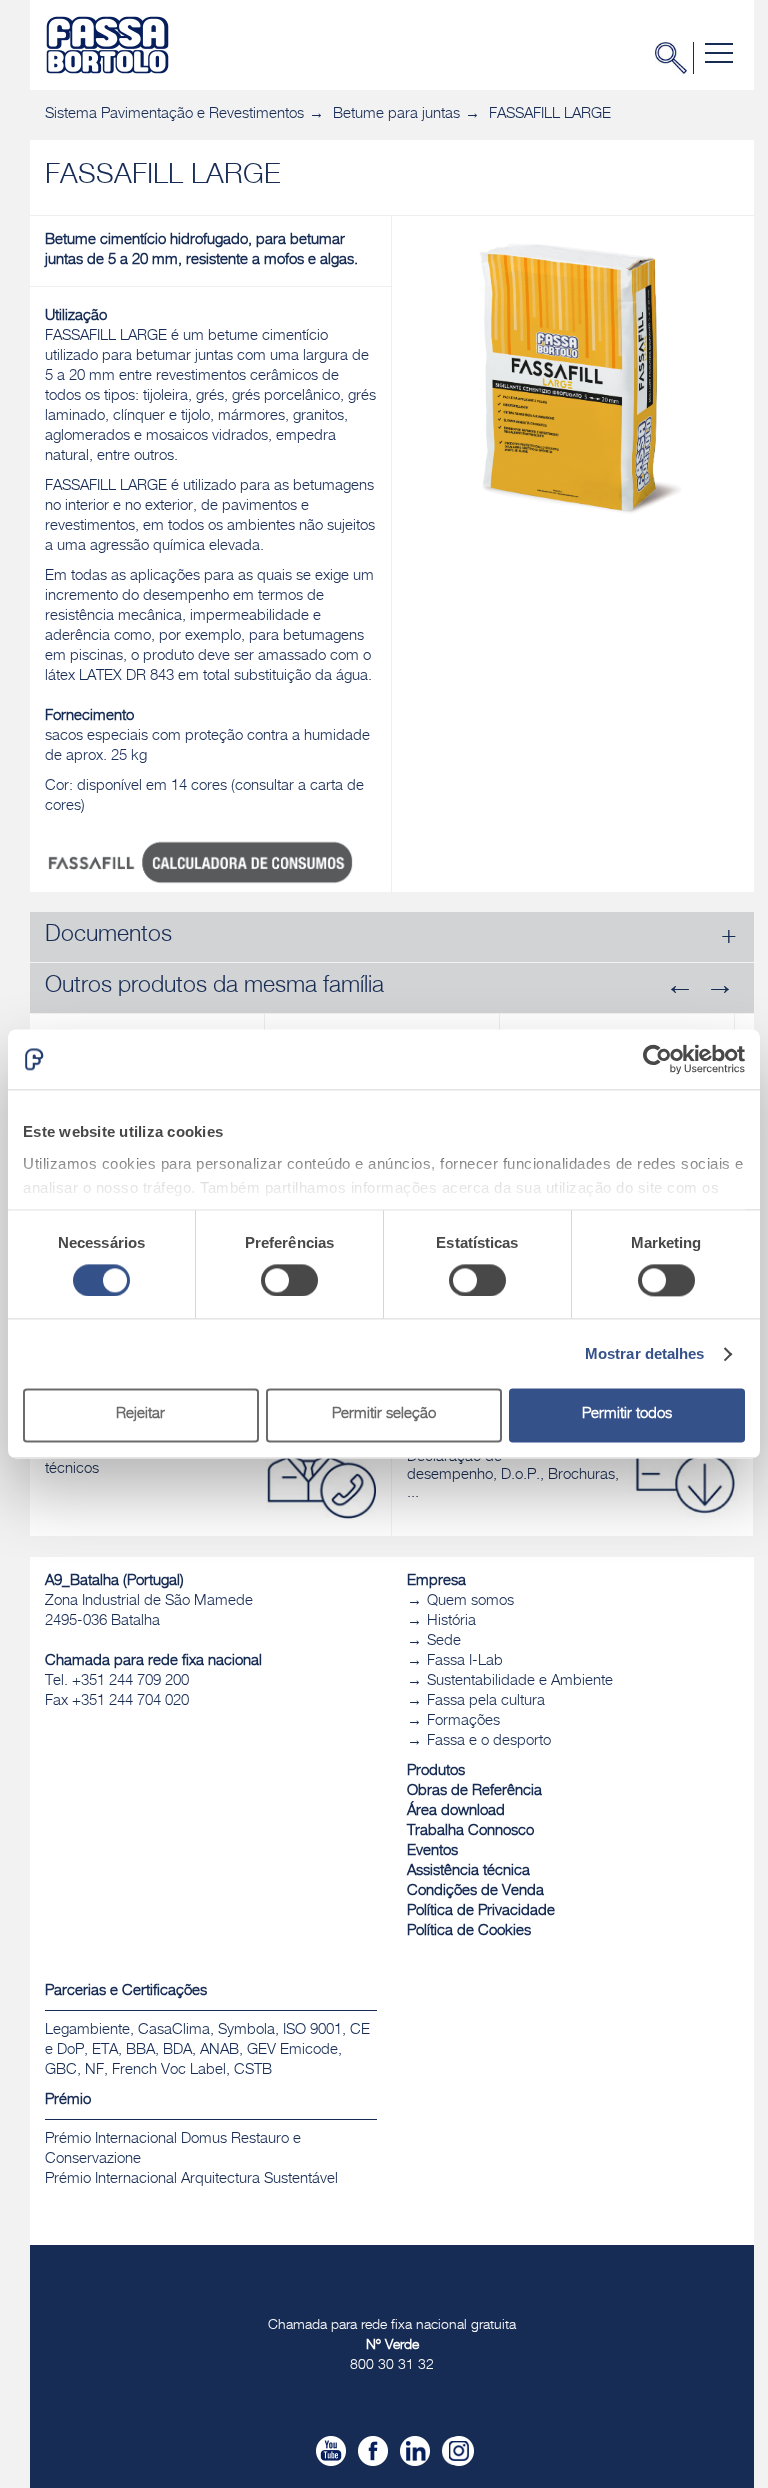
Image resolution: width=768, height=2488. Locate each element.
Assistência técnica (468, 1871)
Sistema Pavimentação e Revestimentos (174, 114)
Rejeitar (140, 1415)
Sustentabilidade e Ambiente (520, 1681)
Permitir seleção (384, 1415)
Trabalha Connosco (470, 1831)
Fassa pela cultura (486, 1701)
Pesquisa (677, 58)
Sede (444, 1641)
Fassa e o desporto (489, 1741)
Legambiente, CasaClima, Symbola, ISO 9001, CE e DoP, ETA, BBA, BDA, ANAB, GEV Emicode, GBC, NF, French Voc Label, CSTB (207, 2050)
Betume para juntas (396, 114)
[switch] (289, 1280)
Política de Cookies (469, 1931)
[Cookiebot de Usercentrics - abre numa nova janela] (657, 1059)
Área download (456, 1811)
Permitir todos (627, 1415)
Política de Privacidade (481, 1911)
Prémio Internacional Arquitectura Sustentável (191, 2179)
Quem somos (470, 1601)
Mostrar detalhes (645, 1353)
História (451, 1621)
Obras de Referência (474, 1791)
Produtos (436, 1771)
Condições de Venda (475, 1891)
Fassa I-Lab (465, 1661)
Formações (463, 1721)
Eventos (432, 1851)
